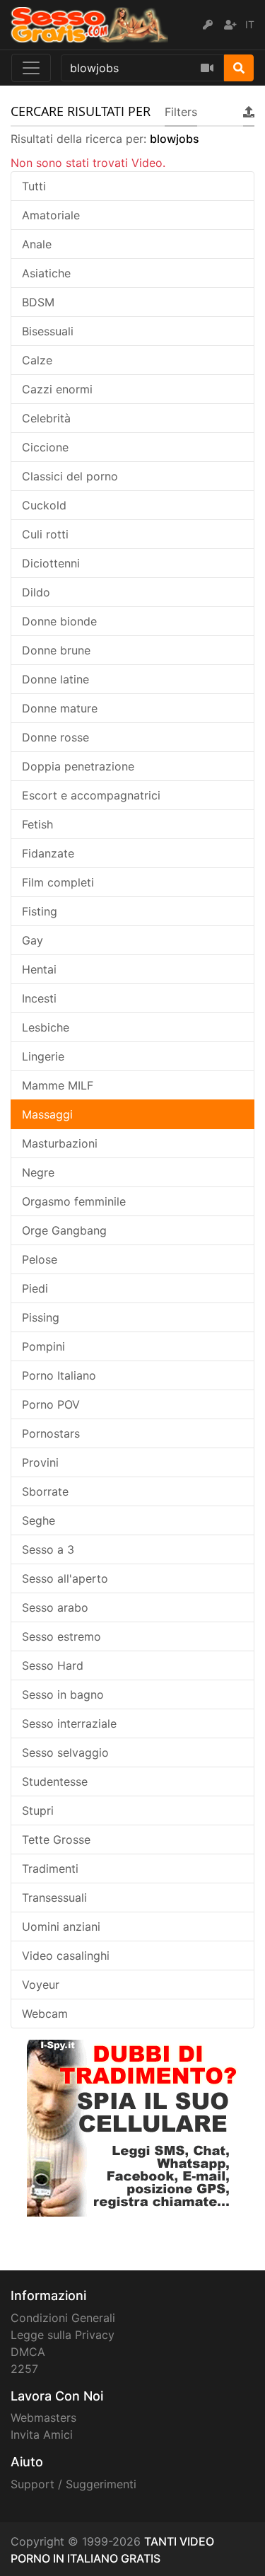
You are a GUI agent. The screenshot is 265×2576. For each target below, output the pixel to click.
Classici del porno (70, 476)
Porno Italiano (59, 1375)
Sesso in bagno (63, 1694)
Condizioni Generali (63, 2318)
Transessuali (54, 1898)
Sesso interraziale (69, 1723)
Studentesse (55, 1781)
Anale (37, 244)
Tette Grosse (56, 1839)
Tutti (34, 186)
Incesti (39, 998)
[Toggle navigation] (31, 68)
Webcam (45, 2014)
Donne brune (56, 650)
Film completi (58, 882)
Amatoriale (51, 215)
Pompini (43, 1346)
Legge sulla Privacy (63, 2335)
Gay (33, 940)
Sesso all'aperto (65, 1578)
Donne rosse (55, 737)
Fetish (37, 824)
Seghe (39, 1520)
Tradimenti (50, 1869)
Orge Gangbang (64, 1230)
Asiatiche (46, 273)
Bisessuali (48, 331)
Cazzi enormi (57, 389)
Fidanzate (48, 853)
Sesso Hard (53, 1665)
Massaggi (47, 1114)
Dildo (36, 592)
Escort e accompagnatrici (91, 795)
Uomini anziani (61, 1927)
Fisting (40, 911)
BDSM (38, 302)
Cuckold (44, 505)
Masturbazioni (60, 1143)
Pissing (41, 1317)
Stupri (38, 1810)
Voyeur (41, 1985)
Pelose (40, 1259)
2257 (24, 2369)
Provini (40, 1462)
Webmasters (43, 2418)
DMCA (28, 2352)
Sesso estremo (61, 1636)
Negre (38, 1172)
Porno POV (51, 1404)
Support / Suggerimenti (73, 2484)
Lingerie (43, 1056)
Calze (37, 360)
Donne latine (55, 679)
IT (250, 24)
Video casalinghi (66, 1956)
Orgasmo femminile (74, 1201)
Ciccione (45, 447)
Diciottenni (51, 563)
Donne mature (60, 708)
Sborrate (45, 1491)
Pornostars (51, 1433)
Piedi (35, 1288)
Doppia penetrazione (78, 766)
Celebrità (46, 418)
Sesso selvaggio (65, 1752)
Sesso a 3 (48, 1549)
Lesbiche (46, 1027)
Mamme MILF (58, 1085)
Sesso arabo (55, 1607)
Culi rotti (45, 534)
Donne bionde (59, 621)
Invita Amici (42, 2435)
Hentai (39, 969)
